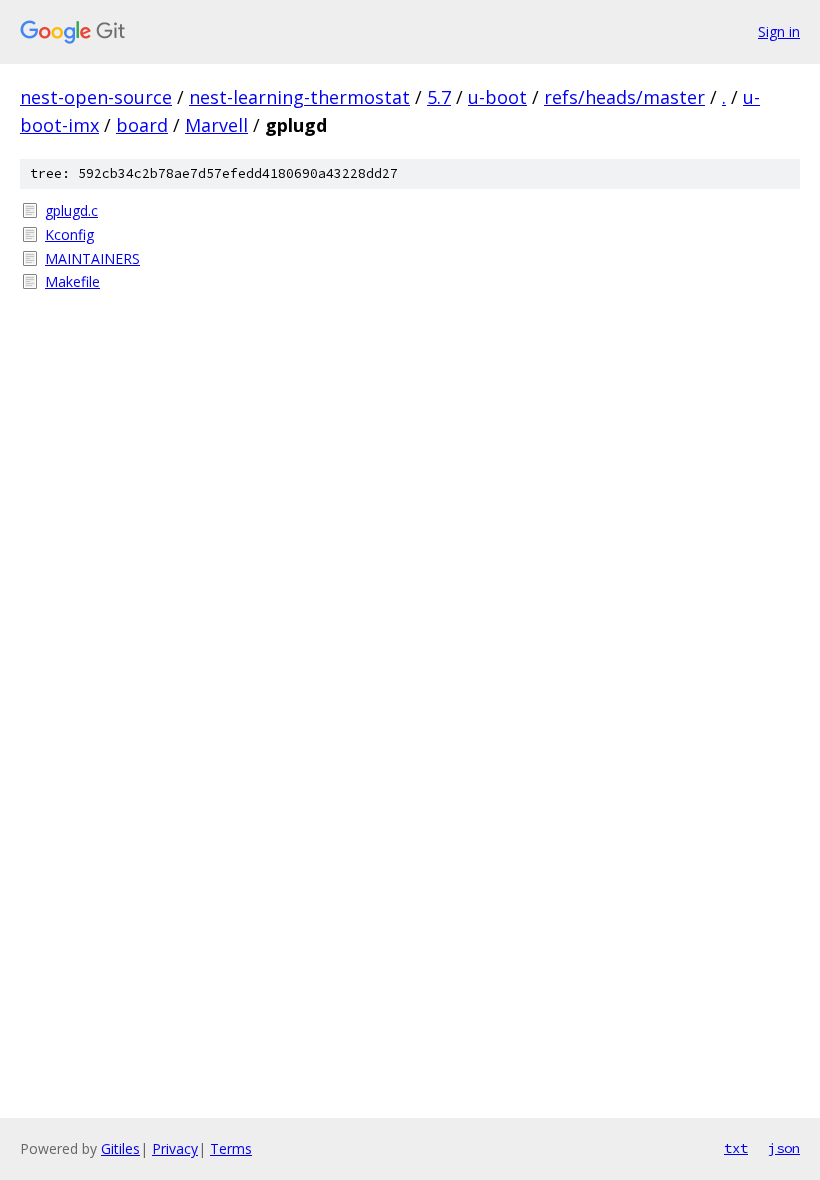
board (142, 125)
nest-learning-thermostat (299, 97)
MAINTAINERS (92, 258)
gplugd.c (71, 210)
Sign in (779, 31)
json (784, 1148)
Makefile (72, 281)
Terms (231, 1148)
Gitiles (120, 1148)
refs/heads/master (624, 97)
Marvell (216, 125)
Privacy (175, 1148)
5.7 (439, 97)
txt (736, 1148)
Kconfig (69, 234)
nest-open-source (96, 97)
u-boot (497, 97)
